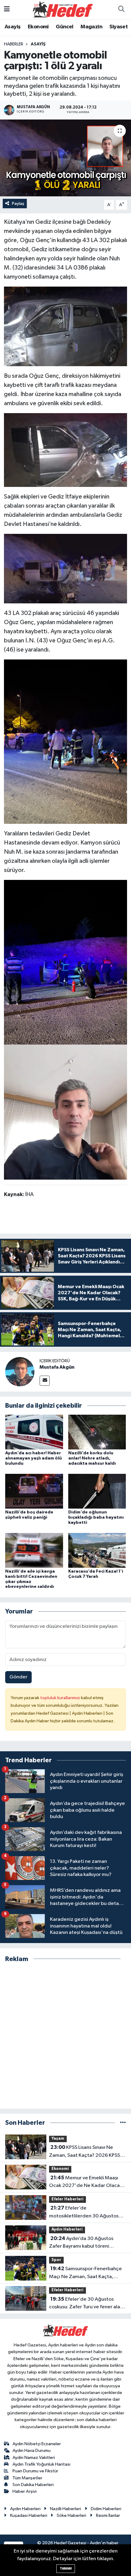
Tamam (66, 2569)
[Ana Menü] (7, 10)
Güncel (64, 27)
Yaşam (58, 2139)
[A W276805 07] (65, 1112)
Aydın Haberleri (67, 2229)
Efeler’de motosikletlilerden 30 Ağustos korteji (84, 2213)
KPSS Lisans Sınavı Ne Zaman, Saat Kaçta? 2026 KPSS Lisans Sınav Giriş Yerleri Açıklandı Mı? (86, 2152)
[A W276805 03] (65, 741)
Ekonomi (38, 27)
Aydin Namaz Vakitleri (34, 2458)
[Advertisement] (65, 2036)
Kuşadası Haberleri (29, 2515)
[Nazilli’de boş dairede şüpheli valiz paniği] (34, 1491)
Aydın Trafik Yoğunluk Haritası (41, 2464)
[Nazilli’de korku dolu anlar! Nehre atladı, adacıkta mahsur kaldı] (97, 1432)
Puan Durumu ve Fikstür (35, 2471)
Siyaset (119, 27)
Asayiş (12, 27)
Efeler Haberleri (67, 2199)
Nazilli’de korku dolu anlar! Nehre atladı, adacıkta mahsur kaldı (92, 1458)
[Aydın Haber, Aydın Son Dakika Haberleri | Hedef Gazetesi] (63, 9)
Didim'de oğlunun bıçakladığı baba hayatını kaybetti (96, 1517)
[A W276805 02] (65, 962)
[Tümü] (123, 2123)
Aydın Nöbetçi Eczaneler (37, 2444)
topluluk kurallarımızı (61, 1698)
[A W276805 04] (65, 326)
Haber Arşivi (25, 2491)
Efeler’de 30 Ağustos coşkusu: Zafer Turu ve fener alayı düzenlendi (86, 2304)
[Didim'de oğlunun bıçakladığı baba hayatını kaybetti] (97, 1491)
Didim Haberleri (106, 2509)
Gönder (18, 1677)
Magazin (91, 27)
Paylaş (18, 204)
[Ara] (121, 10)
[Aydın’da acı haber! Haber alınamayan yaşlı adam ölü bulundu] (34, 1432)
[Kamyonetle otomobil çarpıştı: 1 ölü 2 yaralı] (65, 158)
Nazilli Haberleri (65, 2509)
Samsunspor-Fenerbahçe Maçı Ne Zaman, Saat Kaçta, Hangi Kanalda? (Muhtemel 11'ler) (87, 2273)
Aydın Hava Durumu (32, 2451)
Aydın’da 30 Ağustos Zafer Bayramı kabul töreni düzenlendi (81, 2243)
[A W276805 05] (65, 450)
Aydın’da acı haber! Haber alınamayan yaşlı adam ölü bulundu (34, 1458)
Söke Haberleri (71, 2515)
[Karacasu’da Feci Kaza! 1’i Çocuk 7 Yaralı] (97, 1550)
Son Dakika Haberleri (33, 2485)
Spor (56, 2260)
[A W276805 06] (65, 568)
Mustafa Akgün (57, 1367)
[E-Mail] (45, 1381)
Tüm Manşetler (27, 2478)
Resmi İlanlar (108, 2515)
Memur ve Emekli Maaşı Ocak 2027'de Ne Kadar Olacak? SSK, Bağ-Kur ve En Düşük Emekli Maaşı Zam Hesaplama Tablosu (87, 2182)
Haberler (14, 44)
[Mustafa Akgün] (20, 1372)
